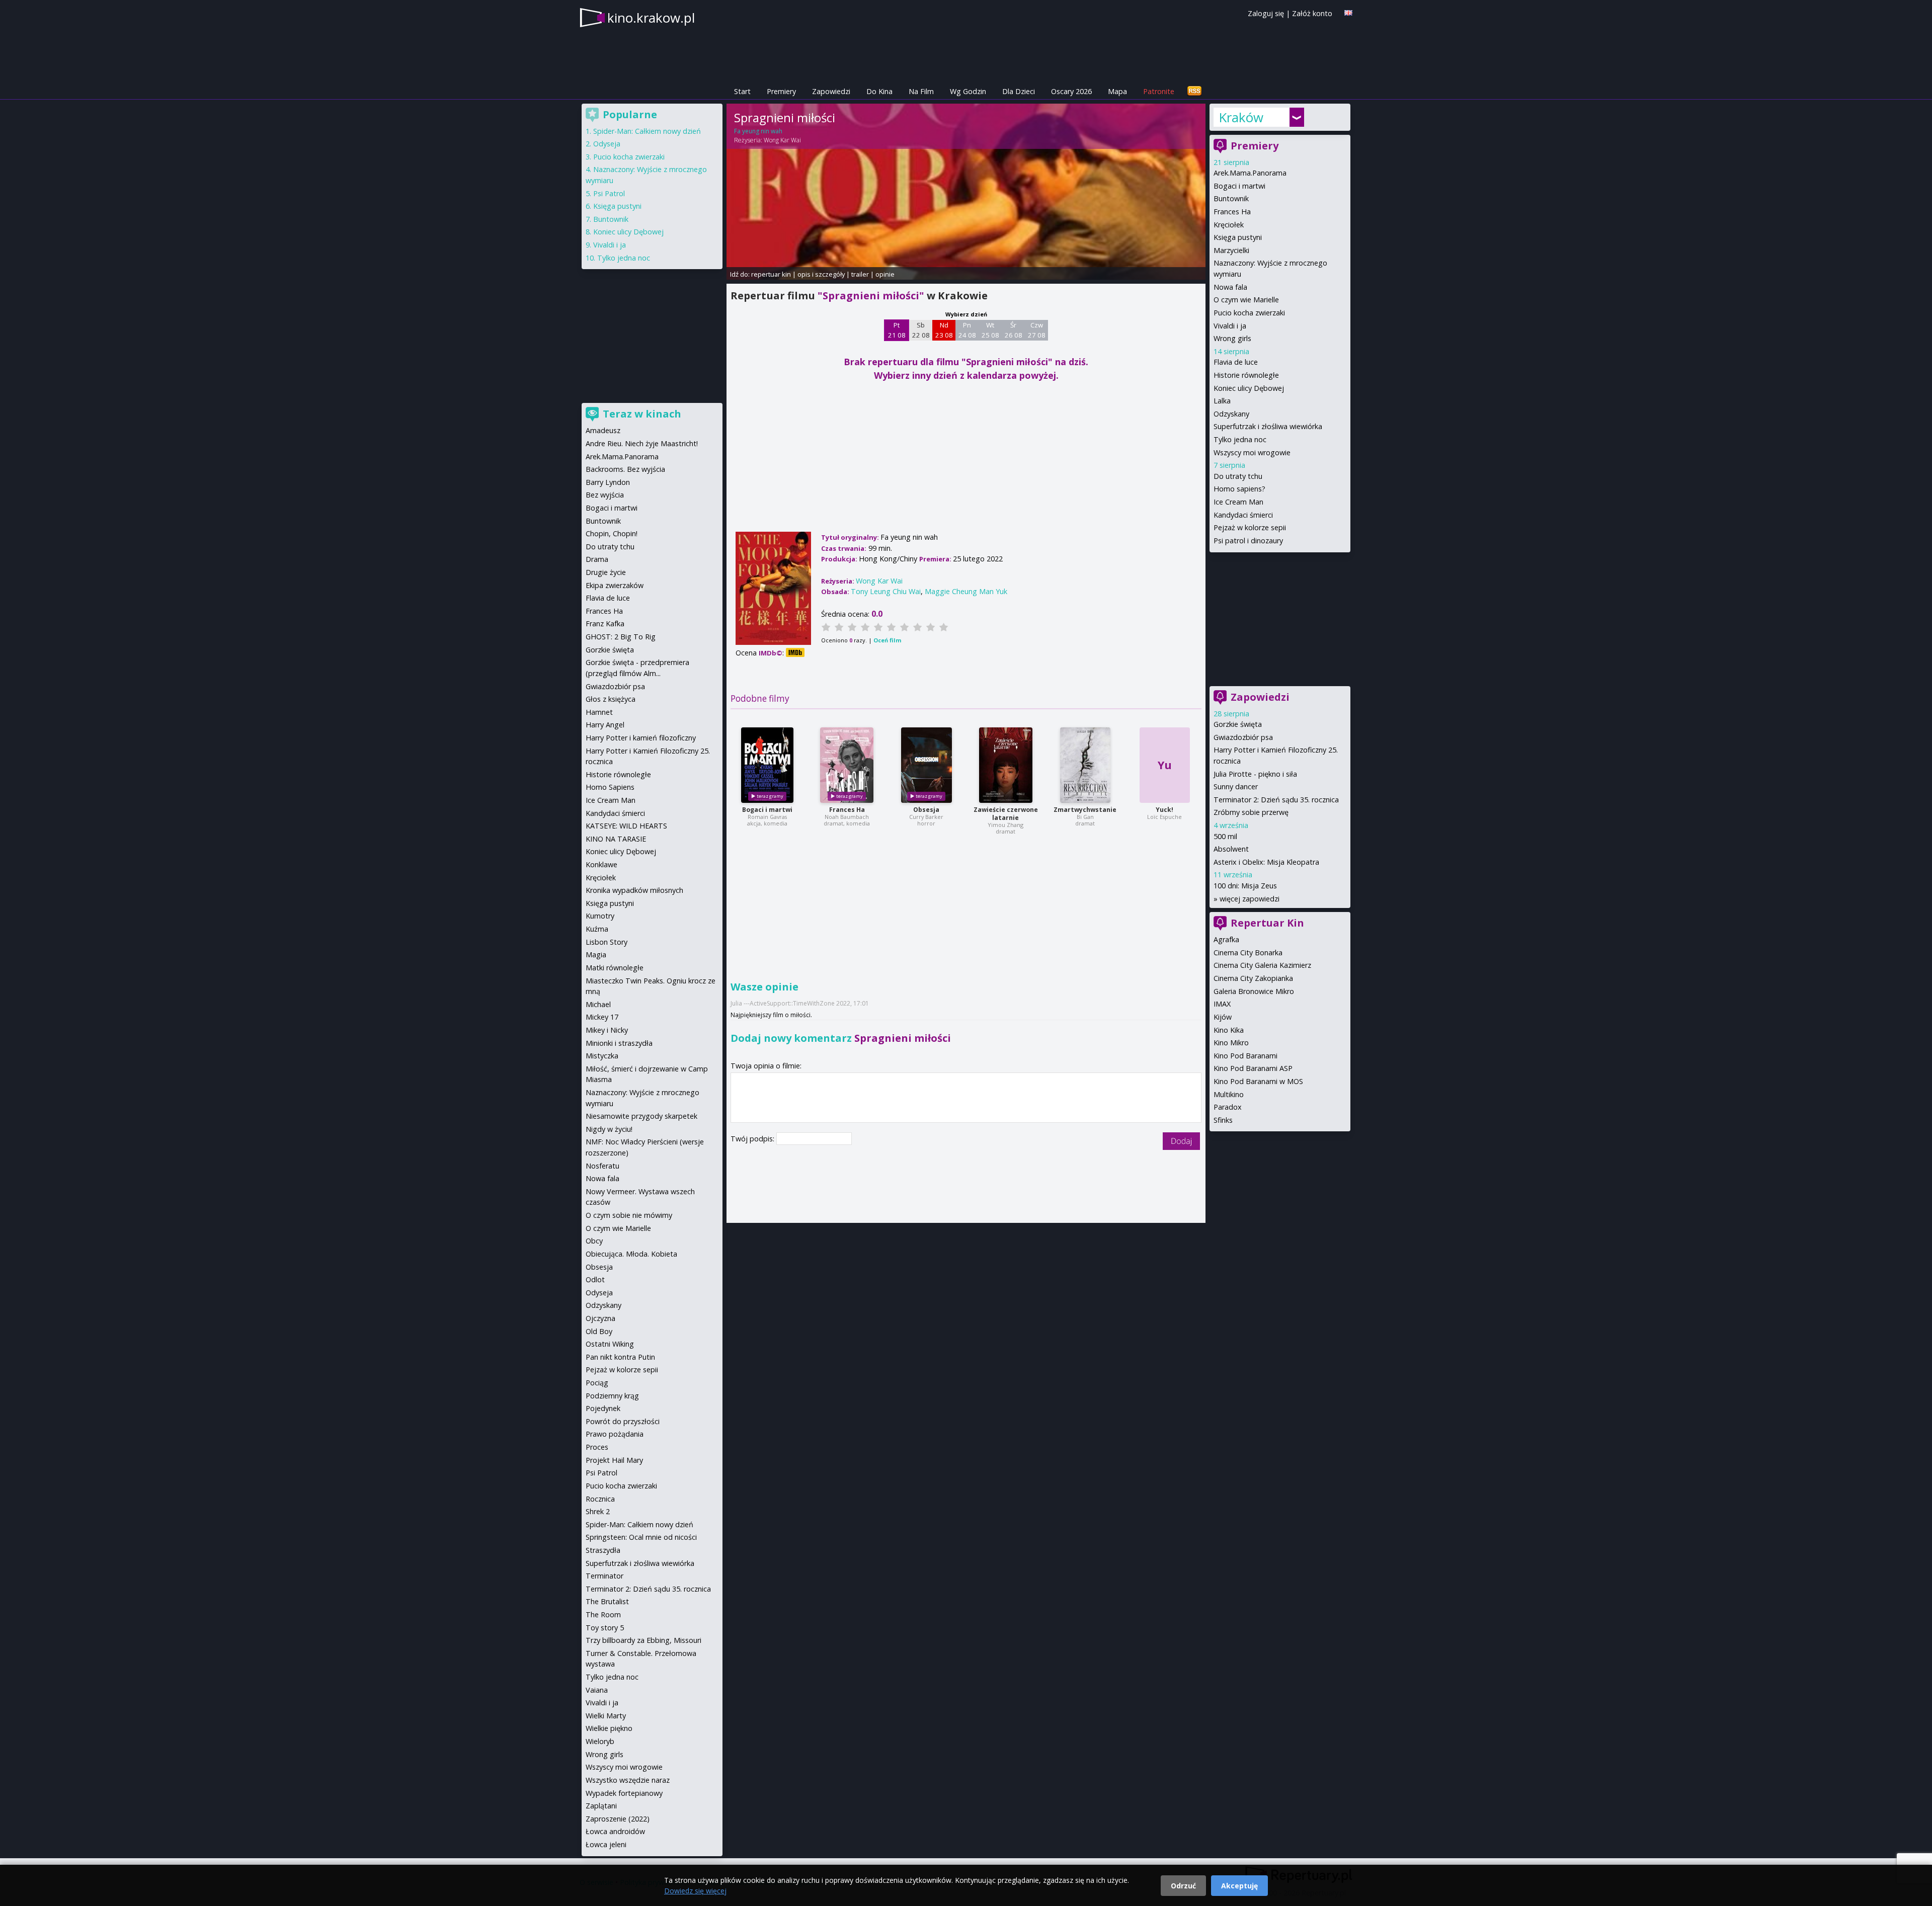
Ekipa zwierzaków (615, 585)
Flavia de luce (1236, 362)
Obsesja (926, 810)
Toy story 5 (605, 1628)
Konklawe (601, 864)
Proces (597, 1447)
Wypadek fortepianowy (624, 1793)
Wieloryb (600, 1741)
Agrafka (1226, 939)
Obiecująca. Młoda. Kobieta (631, 1254)
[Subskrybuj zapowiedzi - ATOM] (1194, 91)
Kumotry (600, 916)
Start (742, 91)
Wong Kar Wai (782, 140)
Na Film (921, 91)
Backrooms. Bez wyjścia (625, 469)
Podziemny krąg (612, 1396)
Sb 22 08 (921, 330)
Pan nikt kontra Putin (620, 1357)
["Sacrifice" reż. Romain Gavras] (767, 765)
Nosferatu (602, 1166)
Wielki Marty (606, 1716)
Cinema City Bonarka (1248, 952)
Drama (597, 559)
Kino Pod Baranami (1245, 1056)
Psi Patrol (609, 193)
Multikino (1229, 1094)
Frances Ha (847, 810)
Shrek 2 (598, 1511)
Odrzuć (1183, 1886)
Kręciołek (1229, 225)
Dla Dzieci (1019, 91)
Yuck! (1164, 810)
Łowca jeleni (606, 1844)
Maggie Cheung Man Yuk (966, 591)
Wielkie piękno (609, 1728)
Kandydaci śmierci (1243, 515)
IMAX (1222, 1004)
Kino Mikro (1231, 1043)
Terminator (605, 1576)
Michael (598, 1004)
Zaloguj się (1266, 13)
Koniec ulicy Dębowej (1249, 388)
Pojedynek (603, 1408)
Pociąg (597, 1383)
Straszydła (603, 1550)
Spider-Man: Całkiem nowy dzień (647, 131)
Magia (596, 955)
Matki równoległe (615, 968)
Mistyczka (602, 1056)
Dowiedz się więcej (695, 1891)
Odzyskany (1231, 414)
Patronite (1159, 91)
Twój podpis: (753, 1139)
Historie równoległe (1246, 375)
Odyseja (607, 144)
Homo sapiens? (1239, 489)
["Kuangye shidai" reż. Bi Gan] (1085, 765)
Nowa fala (1230, 287)
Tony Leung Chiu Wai (886, 591)
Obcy (594, 1241)
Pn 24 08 (967, 330)
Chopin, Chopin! (612, 533)
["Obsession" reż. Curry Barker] (927, 765)
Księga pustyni (1238, 237)
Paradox (1228, 1107)
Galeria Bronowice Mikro (1254, 991)
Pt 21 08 (897, 330)
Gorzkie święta (1238, 724)
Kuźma (597, 929)
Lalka (1222, 401)
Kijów (1223, 1017)
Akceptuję (1239, 1886)
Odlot (595, 1279)
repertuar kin (771, 274)
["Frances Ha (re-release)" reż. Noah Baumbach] (847, 765)
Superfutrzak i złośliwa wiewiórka (1268, 426)
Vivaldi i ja (1230, 326)
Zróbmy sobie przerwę (1251, 812)
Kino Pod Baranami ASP (1253, 1068)
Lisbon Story (607, 942)
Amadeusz (603, 430)
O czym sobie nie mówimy (629, 1215)
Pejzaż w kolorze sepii (1250, 527)
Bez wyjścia (605, 495)
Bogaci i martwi (767, 810)
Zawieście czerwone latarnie (1006, 814)
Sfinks (1223, 1120)
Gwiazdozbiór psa (1243, 737)
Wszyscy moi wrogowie (1252, 452)
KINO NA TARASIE (616, 839)
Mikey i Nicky (607, 1030)
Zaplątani (601, 1806)
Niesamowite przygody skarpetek (641, 1116)
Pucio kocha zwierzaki (1249, 313)
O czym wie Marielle (1246, 300)
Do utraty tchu (1238, 476)
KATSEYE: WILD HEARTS (626, 826)
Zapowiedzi (831, 91)
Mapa (1117, 91)
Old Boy (599, 1331)
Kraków (1241, 117)
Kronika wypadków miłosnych (634, 890)
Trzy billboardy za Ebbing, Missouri (643, 1640)
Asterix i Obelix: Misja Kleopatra (1266, 862)
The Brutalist (607, 1601)
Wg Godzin (968, 91)
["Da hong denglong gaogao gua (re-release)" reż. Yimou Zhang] (1006, 765)
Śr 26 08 (1014, 330)
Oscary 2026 (1071, 91)
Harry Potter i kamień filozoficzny (641, 738)
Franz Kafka (605, 624)
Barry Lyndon (608, 482)
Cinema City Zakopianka (1253, 978)
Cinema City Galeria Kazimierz (1262, 965)
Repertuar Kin (1267, 923)
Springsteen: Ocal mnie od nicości (641, 1537)
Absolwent (1231, 849)
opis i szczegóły (821, 274)
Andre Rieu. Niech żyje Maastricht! (642, 443)
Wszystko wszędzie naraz (628, 1780)
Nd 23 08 (944, 330)
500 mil (1225, 836)
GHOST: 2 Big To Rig (621, 637)
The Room (603, 1614)
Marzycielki (1231, 250)
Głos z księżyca (611, 699)
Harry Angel (605, 725)
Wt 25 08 (990, 330)
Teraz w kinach (642, 414)
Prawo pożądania (615, 1434)
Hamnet (599, 712)
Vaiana (597, 1690)
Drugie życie (606, 572)
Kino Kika (1229, 1030)
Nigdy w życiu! (609, 1129)
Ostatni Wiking (610, 1344)
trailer (860, 274)
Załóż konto (1312, 13)
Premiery (781, 91)
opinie (885, 274)
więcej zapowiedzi (1250, 899)
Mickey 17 (602, 1017)
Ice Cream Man (1238, 502)
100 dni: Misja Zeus (1245, 886)
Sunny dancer (1236, 786)
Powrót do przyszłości (623, 1421)
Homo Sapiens (610, 787)
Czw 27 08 (1037, 330)
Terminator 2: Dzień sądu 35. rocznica (1276, 800)
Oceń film (887, 640)
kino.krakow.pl (651, 18)
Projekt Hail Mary (614, 1460)
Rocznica (600, 1499)
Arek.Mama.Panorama (1250, 173)
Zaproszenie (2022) (618, 1819)
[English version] (1348, 13)
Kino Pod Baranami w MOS (1258, 1081)
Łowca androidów (615, 1831)
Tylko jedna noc (1240, 439)
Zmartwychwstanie (1085, 810)
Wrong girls (1232, 338)
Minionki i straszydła (619, 1043)
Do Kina (879, 91)
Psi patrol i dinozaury (1248, 541)
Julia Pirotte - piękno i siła (1255, 774)
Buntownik (1231, 198)
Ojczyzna (600, 1318)
